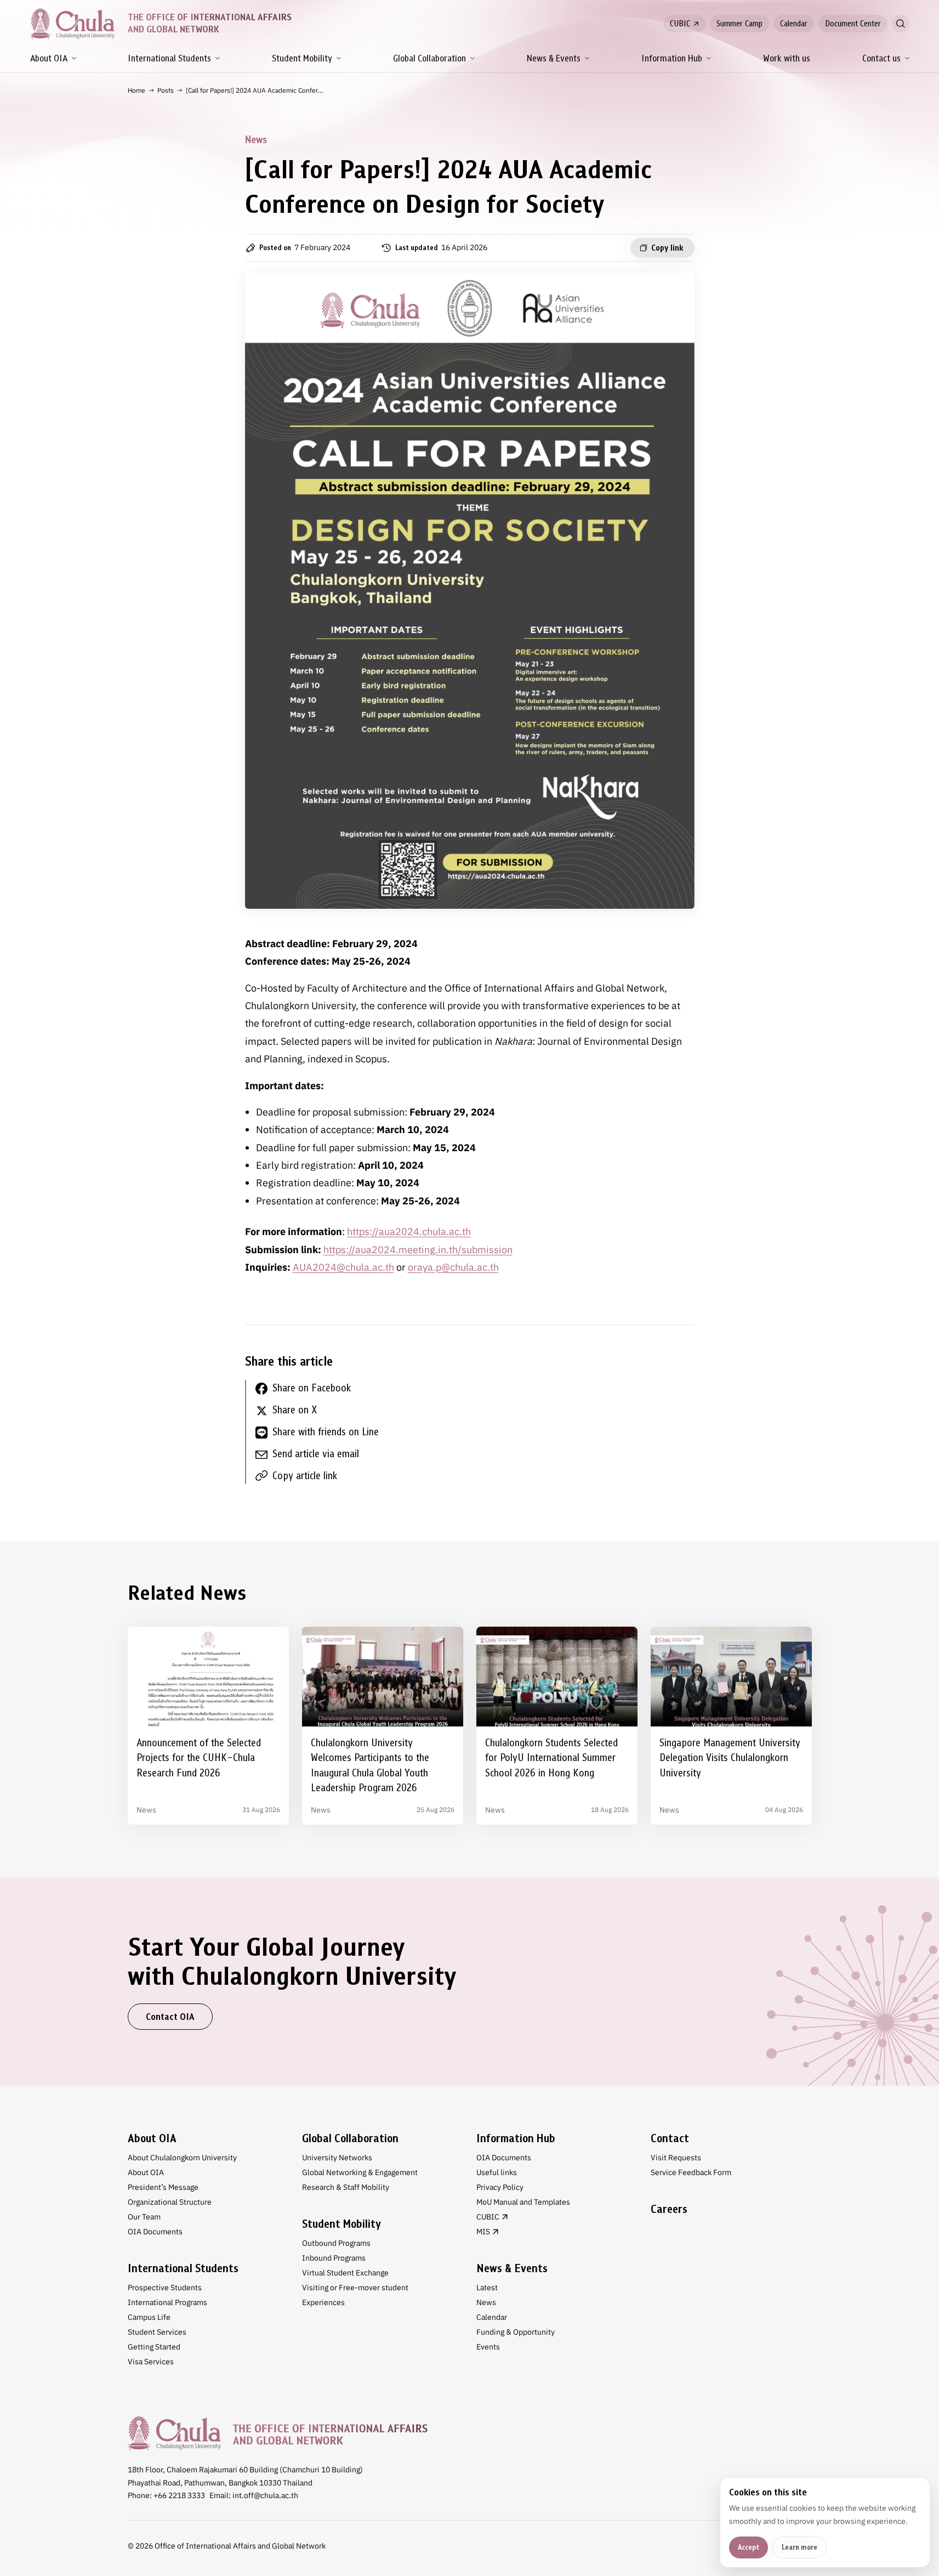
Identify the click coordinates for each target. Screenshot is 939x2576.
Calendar (794, 24)
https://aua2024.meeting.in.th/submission (418, 1250)
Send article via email (316, 1454)
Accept (749, 2547)
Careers (669, 2209)
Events (488, 2347)
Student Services (157, 2332)
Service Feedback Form (691, 2172)
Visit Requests (676, 2158)
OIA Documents (155, 2232)
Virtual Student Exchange (345, 2273)
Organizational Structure (170, 2202)
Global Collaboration (429, 58)
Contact (670, 2138)
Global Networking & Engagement (360, 2172)
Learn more (799, 2547)
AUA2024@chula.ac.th (343, 1267)
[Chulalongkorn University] (278, 2433)
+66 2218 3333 (179, 2495)
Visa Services (151, 2362)
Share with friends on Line (326, 1432)
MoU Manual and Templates (523, 2202)
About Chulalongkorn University (182, 2158)
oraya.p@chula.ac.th (453, 1267)
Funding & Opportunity (516, 2332)
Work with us (787, 58)
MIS (483, 2232)
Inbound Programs (334, 2258)
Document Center (853, 24)
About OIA (49, 58)
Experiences (323, 2302)
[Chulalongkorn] (72, 24)
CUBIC (680, 24)
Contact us (881, 58)
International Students (169, 58)
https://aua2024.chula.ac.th (409, 1232)
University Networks (337, 2158)
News (486, 2302)
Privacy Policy (500, 2187)
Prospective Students (165, 2288)
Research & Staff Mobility (346, 2187)
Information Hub (672, 58)
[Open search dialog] (901, 24)
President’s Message (163, 2187)
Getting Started (154, 2347)
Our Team (144, 2217)
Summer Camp (739, 24)
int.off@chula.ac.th (265, 2495)
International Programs (167, 2302)
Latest (487, 2288)
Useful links (497, 2172)
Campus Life (149, 2317)
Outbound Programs (336, 2243)
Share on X (295, 1410)
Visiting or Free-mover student (355, 2288)
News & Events (554, 58)
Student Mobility (302, 58)
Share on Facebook (312, 1388)
